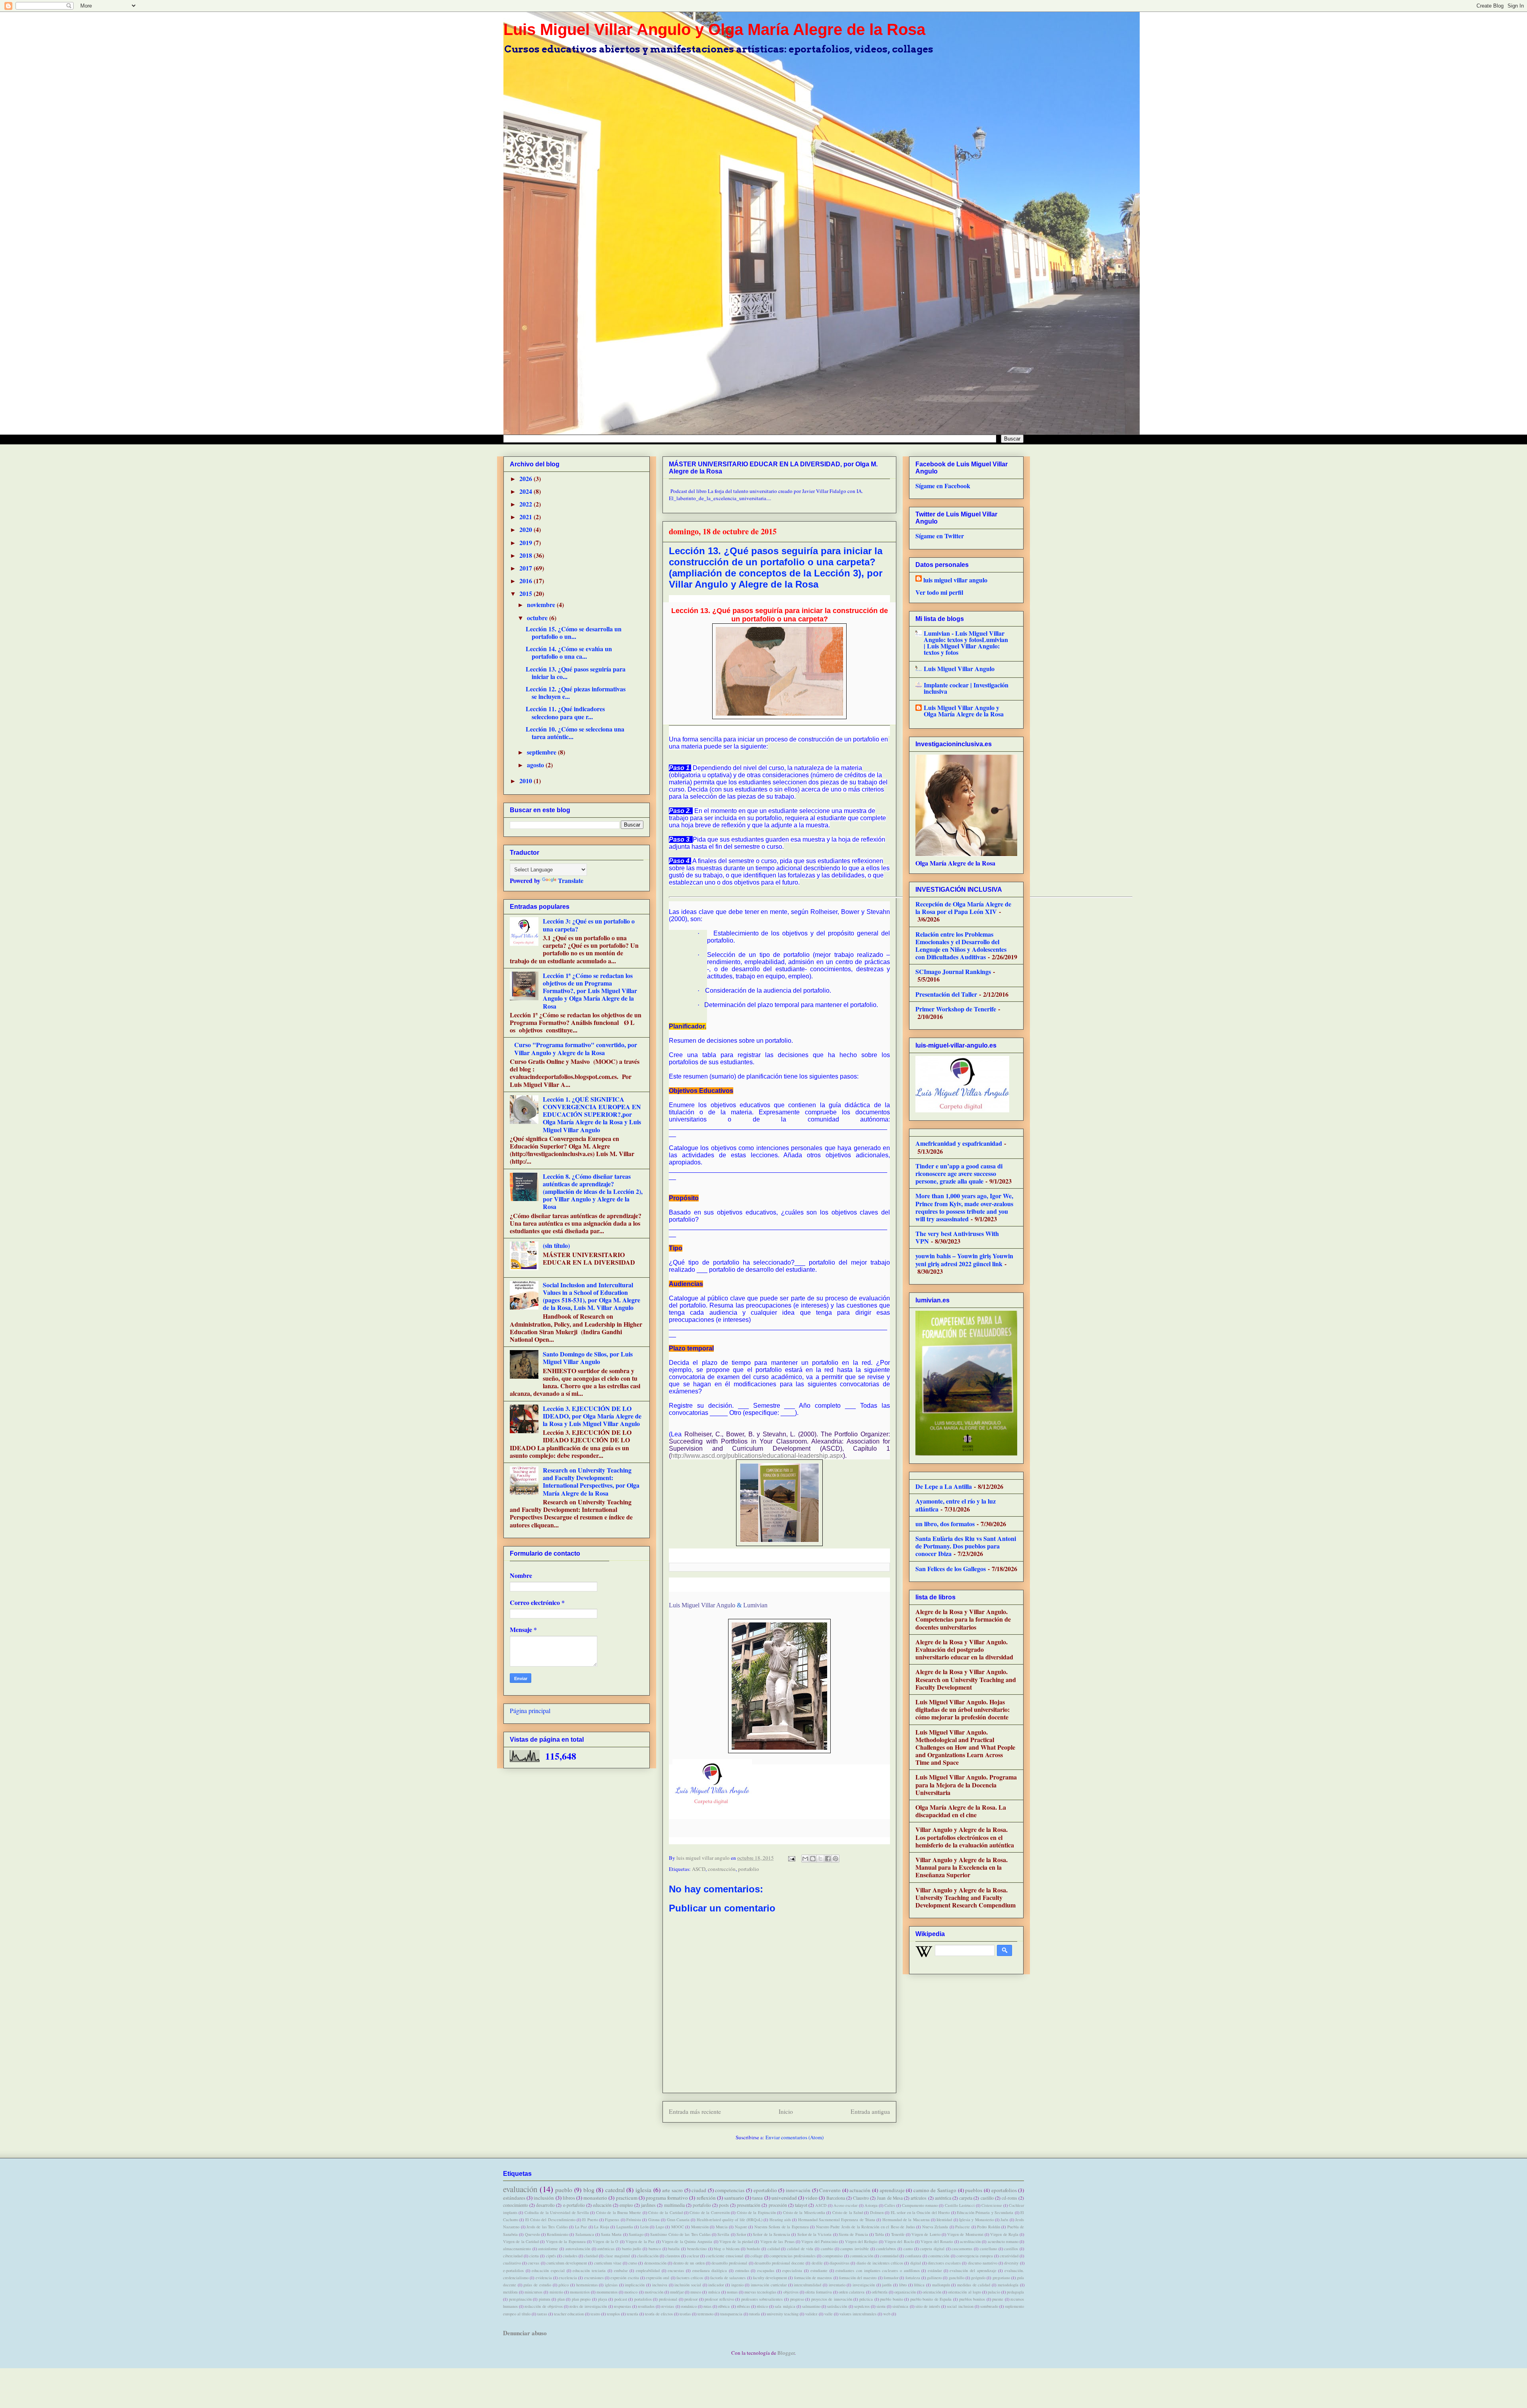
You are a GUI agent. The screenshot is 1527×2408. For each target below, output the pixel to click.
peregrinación (520, 2299)
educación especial (548, 2270)
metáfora (510, 2292)
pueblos (974, 2190)
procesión (778, 2205)
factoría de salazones (728, 2278)
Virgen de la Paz (640, 2241)
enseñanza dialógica (710, 2270)
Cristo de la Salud (848, 2212)
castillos (1011, 2249)
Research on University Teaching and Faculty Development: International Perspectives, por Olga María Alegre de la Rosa (591, 1481)
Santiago (636, 2234)
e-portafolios (513, 2270)
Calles (890, 2205)
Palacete (963, 2227)
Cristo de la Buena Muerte (619, 2212)
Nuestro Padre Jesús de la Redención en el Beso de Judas (865, 2227)
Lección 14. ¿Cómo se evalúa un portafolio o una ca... (569, 652)
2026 (526, 478)
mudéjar (677, 2292)
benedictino (697, 2249)
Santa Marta (611, 2234)
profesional (668, 2299)
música (714, 2292)
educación (602, 2205)
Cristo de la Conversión (709, 2212)
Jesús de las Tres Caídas (547, 2227)
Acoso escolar (845, 2205)
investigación (864, 2285)
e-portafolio (574, 2205)
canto (908, 2249)
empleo (626, 2205)
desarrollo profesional (729, 2263)
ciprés (551, 2256)
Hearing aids (780, 2220)
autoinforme (548, 2249)
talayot (801, 2205)
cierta (534, 2256)
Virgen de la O (605, 2241)
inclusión (544, 2198)
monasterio (595, 2198)
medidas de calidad (974, 2285)
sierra (881, 2306)
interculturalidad (807, 2285)
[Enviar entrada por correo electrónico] (791, 1858)
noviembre (542, 604)
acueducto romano (1003, 2241)
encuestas (676, 2270)
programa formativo (667, 2198)
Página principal (530, 1710)
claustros (673, 2256)
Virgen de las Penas (777, 2241)
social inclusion (960, 2306)
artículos (919, 2198)
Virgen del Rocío (899, 2241)
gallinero (934, 2278)
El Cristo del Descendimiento (550, 2220)
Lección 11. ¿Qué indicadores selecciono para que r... (565, 712)
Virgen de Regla (1004, 2234)
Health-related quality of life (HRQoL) (730, 2220)
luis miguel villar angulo (955, 580)
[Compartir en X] (820, 1859)
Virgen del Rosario (937, 2241)
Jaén (1004, 2220)
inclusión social (688, 2285)
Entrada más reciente (695, 2111)
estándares (514, 2198)
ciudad (699, 2190)
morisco (631, 2292)
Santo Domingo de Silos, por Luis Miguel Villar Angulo (588, 1358)
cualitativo (512, 2263)
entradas (742, 2270)
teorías (685, 2314)
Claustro (861, 2198)
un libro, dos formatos (945, 1524)
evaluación (520, 2189)
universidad (784, 2198)
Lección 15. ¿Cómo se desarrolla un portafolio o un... (574, 633)
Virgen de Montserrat (965, 2234)
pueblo (564, 2190)
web (887, 2314)
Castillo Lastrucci (960, 2205)
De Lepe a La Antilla (944, 1486)
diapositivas (839, 2263)
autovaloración (578, 2249)
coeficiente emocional (725, 2256)
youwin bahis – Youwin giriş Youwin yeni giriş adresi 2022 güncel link (964, 1259)
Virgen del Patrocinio (820, 2241)
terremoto (705, 2314)
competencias (730, 2190)
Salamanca (585, 2234)
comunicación (862, 2256)
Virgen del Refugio (861, 2241)
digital (916, 2263)
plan (561, 2299)
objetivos (791, 2292)
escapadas (766, 2270)
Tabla (879, 2234)
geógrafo (978, 2278)
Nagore (741, 2227)
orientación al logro (964, 2292)
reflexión (706, 2198)
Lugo (660, 2227)
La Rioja (602, 2227)
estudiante (819, 2270)
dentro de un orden (689, 2263)
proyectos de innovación (832, 2299)
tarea (758, 2198)
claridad (591, 2256)
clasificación (648, 2256)
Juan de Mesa (890, 2198)
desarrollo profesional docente (779, 2263)
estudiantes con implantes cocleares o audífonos (877, 2270)
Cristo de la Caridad (665, 2212)
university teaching (783, 2314)
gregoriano (1001, 2278)
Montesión (700, 2227)
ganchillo (957, 2278)
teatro (595, 2314)
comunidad (889, 2256)
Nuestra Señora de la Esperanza (782, 2227)
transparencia (731, 2314)
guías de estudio (537, 2285)
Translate (571, 880)
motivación (654, 2292)
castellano (988, 2249)
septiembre (542, 752)
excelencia (568, 2278)
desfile (817, 2263)
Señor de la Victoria (815, 2234)
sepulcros (862, 2306)
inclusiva (660, 2285)
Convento (830, 2190)
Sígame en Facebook (943, 486)
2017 (526, 568)
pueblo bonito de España (931, 2299)
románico (689, 2306)
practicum (627, 2198)
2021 (526, 517)
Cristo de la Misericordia (804, 2212)
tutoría (755, 2314)
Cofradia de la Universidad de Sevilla (557, 2212)
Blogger (786, 2353)
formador (891, 2278)
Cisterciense (992, 2205)
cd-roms (1009, 2198)
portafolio (749, 1869)
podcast (621, 2299)
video (811, 2198)
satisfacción (837, 2306)
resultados (646, 2306)
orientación (932, 2292)
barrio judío (632, 2249)
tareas (542, 2314)
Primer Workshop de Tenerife (956, 1009)
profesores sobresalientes (762, 2299)
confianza (913, 2256)
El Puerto (590, 2220)
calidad (774, 2249)
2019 (526, 542)
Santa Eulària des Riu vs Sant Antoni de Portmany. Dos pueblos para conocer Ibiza (966, 1546)
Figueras (612, 2220)
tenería (632, 2314)
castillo (987, 2198)
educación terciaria (589, 2270)
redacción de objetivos (543, 2306)
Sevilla (723, 2234)
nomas (732, 2292)
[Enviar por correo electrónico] (805, 1859)
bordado (753, 2249)
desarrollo (545, 2205)
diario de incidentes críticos (880, 2263)
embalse (621, 2270)
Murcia (722, 2227)
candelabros (886, 2249)
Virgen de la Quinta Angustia (687, 2241)
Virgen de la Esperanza (566, 2241)
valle (829, 2314)
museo (696, 2292)
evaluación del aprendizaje (973, 2270)
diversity (1011, 2263)
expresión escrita (625, 2278)
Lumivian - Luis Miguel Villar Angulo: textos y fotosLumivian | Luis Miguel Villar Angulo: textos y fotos (966, 643)
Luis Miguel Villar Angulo (702, 1605)
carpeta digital (932, 2249)
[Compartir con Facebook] (828, 1859)
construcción (722, 1869)
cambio (827, 2249)
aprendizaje (892, 2190)
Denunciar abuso (525, 2333)
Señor (741, 2234)
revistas (668, 2306)
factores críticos (690, 2278)
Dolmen (877, 2212)
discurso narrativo (983, 2263)
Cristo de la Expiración (756, 2212)
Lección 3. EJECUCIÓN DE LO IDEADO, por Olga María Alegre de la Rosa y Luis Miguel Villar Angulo (592, 1416)
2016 (526, 581)
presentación (749, 2205)
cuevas (533, 2263)
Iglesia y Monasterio (976, 2220)
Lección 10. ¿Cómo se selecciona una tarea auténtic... (575, 733)
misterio (556, 2292)
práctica (866, 2299)
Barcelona (836, 2198)
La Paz (581, 2227)
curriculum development (567, 2263)
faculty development (770, 2278)
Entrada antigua (870, 2111)
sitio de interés (928, 2306)
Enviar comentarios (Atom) (795, 2137)
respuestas (623, 2306)
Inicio (786, 2111)
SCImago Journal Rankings (953, 971)
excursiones (594, 2278)
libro (903, 2285)
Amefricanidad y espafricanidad (959, 1143)
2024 (526, 491)
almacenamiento (517, 2249)
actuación (860, 2190)
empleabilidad (648, 2270)
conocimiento (516, 2205)
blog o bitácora (727, 2249)
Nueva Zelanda (935, 2227)
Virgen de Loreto (926, 2234)
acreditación (970, 2241)
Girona (654, 2220)
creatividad (1009, 2256)
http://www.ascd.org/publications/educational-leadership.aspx (757, 1456)
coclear (693, 2256)
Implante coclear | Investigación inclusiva (966, 688)
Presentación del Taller (946, 994)
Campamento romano (920, 2205)
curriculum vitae (608, 2263)
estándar (935, 2270)
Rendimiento (558, 2234)
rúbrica (724, 2306)
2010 (526, 781)
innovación (798, 2190)
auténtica (943, 2198)
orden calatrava (852, 2292)
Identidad (944, 2220)
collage (757, 2256)
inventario (837, 2285)
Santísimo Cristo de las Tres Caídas (680, 2234)
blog (589, 2190)
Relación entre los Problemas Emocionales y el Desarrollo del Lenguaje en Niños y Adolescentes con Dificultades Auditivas (961, 946)
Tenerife (898, 2234)
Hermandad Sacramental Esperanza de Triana (837, 2220)
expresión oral (658, 2278)
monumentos (607, 2292)
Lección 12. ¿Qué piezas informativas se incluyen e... (576, 693)
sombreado (989, 2306)
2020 (526, 529)
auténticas (606, 2249)
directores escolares (944, 2263)
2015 (526, 593)
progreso (797, 2299)
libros (569, 2198)
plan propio (581, 2299)
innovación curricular (769, 2285)
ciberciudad (513, 2256)
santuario (734, 2198)
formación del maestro (858, 2278)
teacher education (569, 2314)
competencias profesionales (793, 2256)
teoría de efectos (659, 2314)
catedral (615, 2190)
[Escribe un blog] (813, 1859)
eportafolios (1004, 2190)
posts (724, 2205)
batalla (674, 2249)
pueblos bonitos (972, 2299)
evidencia (544, 2278)
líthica (919, 2285)
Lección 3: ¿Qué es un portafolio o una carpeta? (589, 925)
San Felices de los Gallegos (951, 1569)
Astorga (871, 2205)
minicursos (533, 2292)
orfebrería (880, 2292)
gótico (563, 2285)
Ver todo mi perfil (939, 592)
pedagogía (1015, 2292)
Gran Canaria (678, 2220)
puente (998, 2299)
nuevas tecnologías (760, 2292)
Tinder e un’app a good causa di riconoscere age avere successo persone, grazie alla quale (959, 1173)
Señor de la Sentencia (771, 2234)
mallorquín (941, 2285)
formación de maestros (813, 2278)
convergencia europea (975, 2256)
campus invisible (855, 2249)
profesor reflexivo (719, 2299)
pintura (545, 2299)
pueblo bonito (892, 2299)
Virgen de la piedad (736, 2241)
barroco (655, 2249)
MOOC (678, 2227)
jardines (648, 2205)
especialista (792, 2270)
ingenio (737, 2285)
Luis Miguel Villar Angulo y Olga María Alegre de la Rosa (714, 29)
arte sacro (672, 2190)
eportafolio (765, 2190)
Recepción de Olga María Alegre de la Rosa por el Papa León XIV (963, 908)
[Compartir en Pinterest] (835, 1859)
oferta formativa (819, 2292)
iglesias (611, 2285)
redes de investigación (588, 2306)
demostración (655, 2263)
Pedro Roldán (989, 2227)
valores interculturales (858, 2314)
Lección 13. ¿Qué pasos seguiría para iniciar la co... (576, 673)
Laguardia (625, 2227)
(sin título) (556, 1245)
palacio (994, 2292)
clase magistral (617, 2256)
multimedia (674, 2205)
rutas (707, 2306)
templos (613, 2314)
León (644, 2227)
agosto (536, 765)
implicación (635, 2285)
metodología (1008, 2285)
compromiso (832, 2256)
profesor (691, 2299)
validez (811, 2314)
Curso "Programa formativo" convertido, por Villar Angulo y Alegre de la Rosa (576, 1048)
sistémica (900, 2306)
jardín (887, 2285)
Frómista (634, 2220)
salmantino (811, 2306)
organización (905, 2292)
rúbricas (743, 2306)
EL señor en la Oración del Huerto (920, 2212)
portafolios (643, 2299)
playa (603, 2299)
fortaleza (913, 2278)
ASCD (699, 1869)
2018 (526, 555)
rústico (762, 2306)
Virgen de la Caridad (521, 2241)
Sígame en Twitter (940, 536)
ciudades (570, 2256)
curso (633, 2263)
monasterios (580, 2292)
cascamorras (962, 2249)
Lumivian (755, 1605)
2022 (526, 504)
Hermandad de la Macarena (906, 2220)
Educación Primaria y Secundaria (985, 2212)
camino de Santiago (935, 2190)
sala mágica (785, 2306)
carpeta (966, 2198)
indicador (716, 2285)
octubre (538, 618)
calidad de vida (800, 2249)
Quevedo (532, 2234)
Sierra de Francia (853, 2234)
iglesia (643, 2190)
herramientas (587, 2285)
